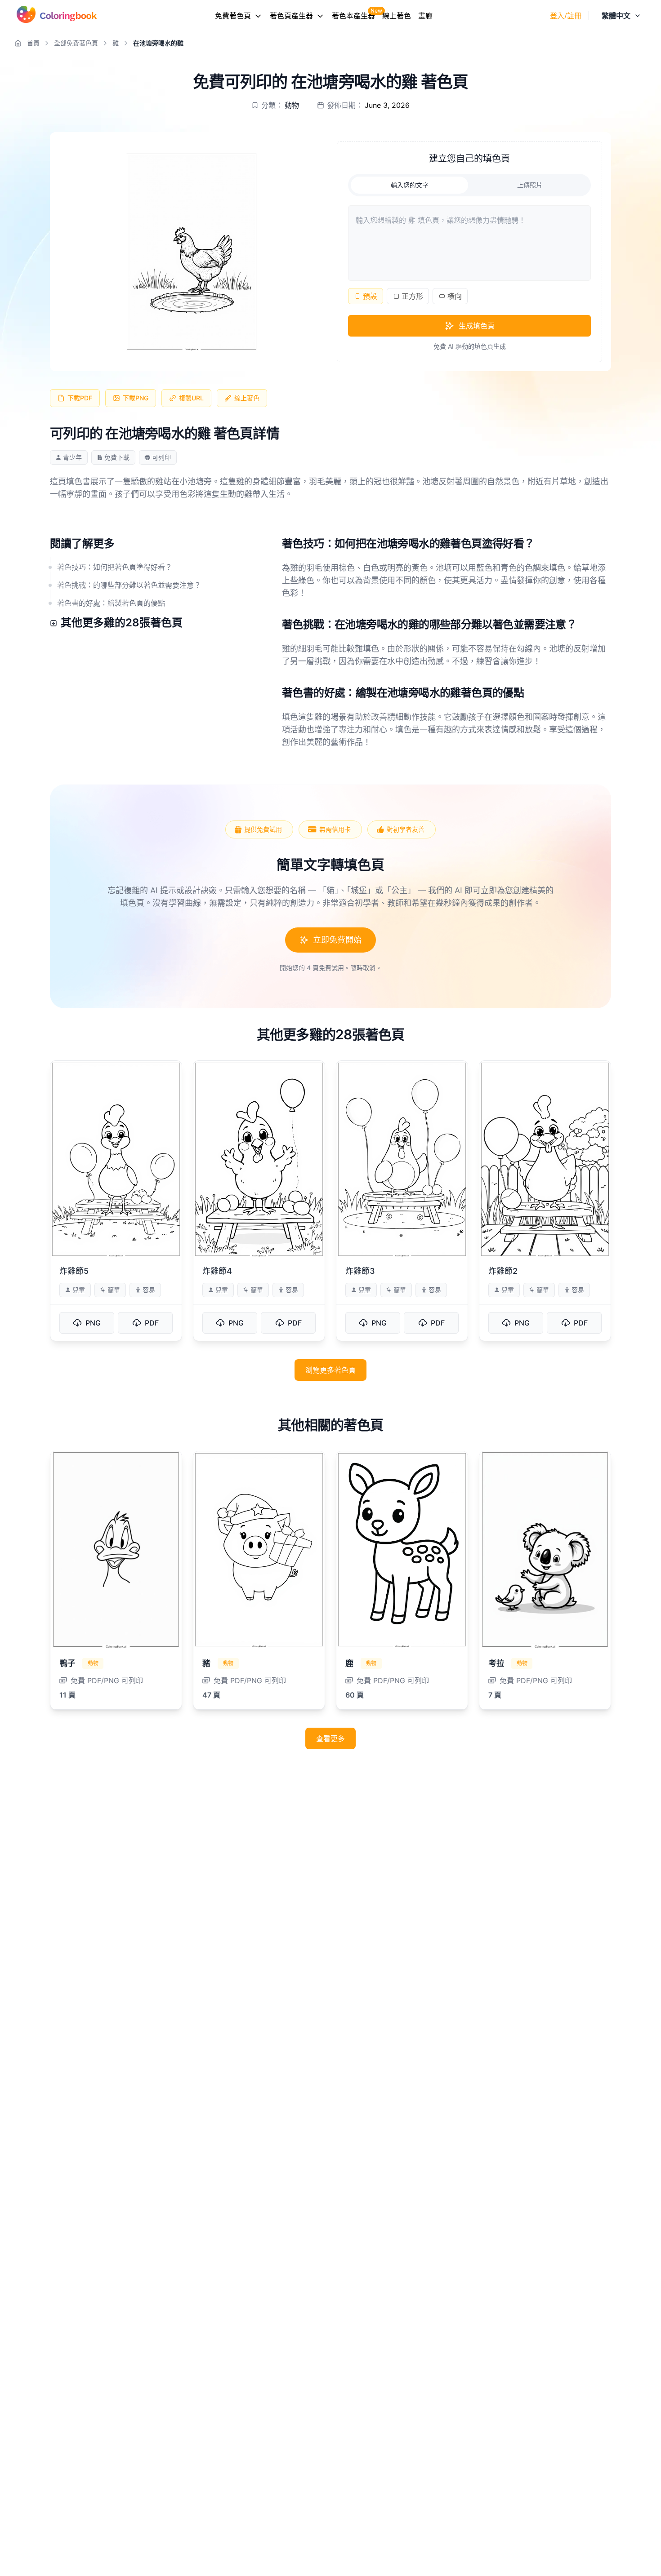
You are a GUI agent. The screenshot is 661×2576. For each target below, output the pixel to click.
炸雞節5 (74, 1271)
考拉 (496, 1663)
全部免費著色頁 (76, 43)
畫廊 (425, 16)
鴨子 (67, 1663)
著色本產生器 (353, 16)
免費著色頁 (233, 16)
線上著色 (397, 16)
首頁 (33, 43)
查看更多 (330, 1738)
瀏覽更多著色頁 (330, 1370)
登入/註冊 (566, 16)
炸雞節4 (217, 1271)
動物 (292, 105)
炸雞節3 (360, 1271)
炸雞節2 (503, 1271)
